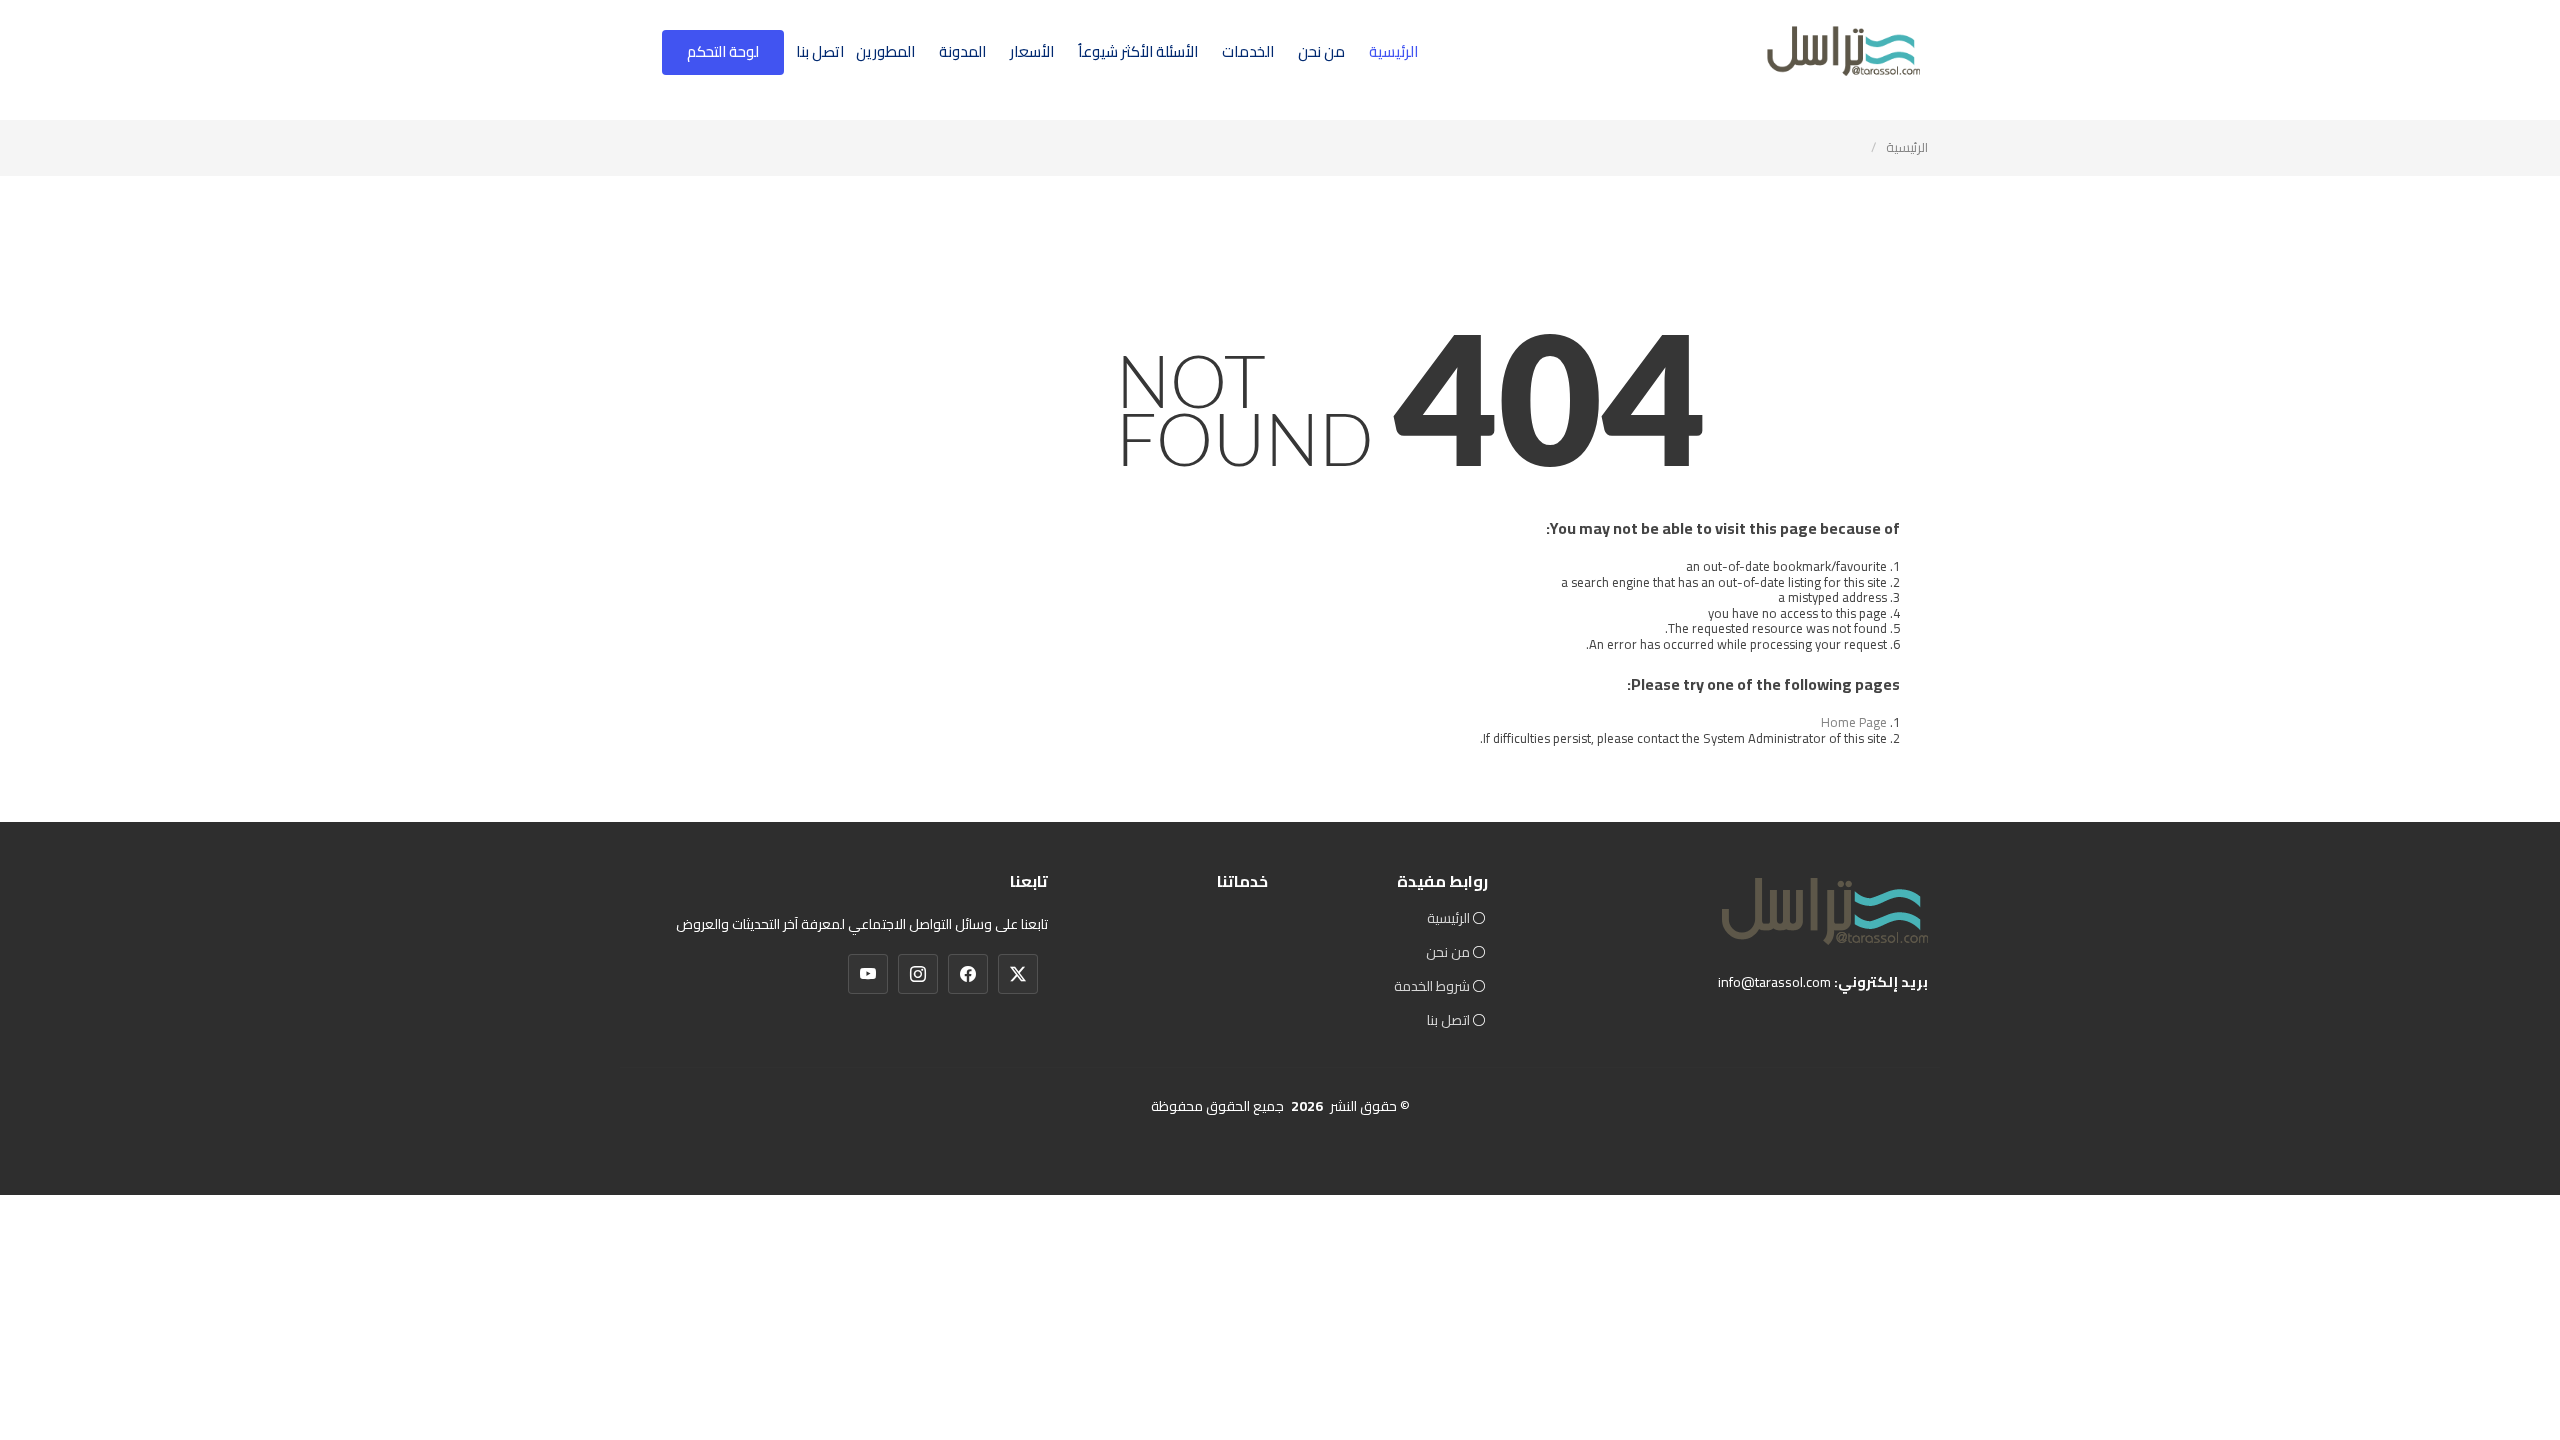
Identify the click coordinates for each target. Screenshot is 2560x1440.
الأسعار (1032, 51)
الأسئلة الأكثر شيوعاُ (1138, 51)
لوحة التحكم (723, 51)
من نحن (1321, 51)
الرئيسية (1393, 51)
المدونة (962, 51)
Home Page (1854, 722)
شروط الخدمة (1432, 986)
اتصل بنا (820, 51)
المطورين (885, 51)
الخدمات (1248, 51)
